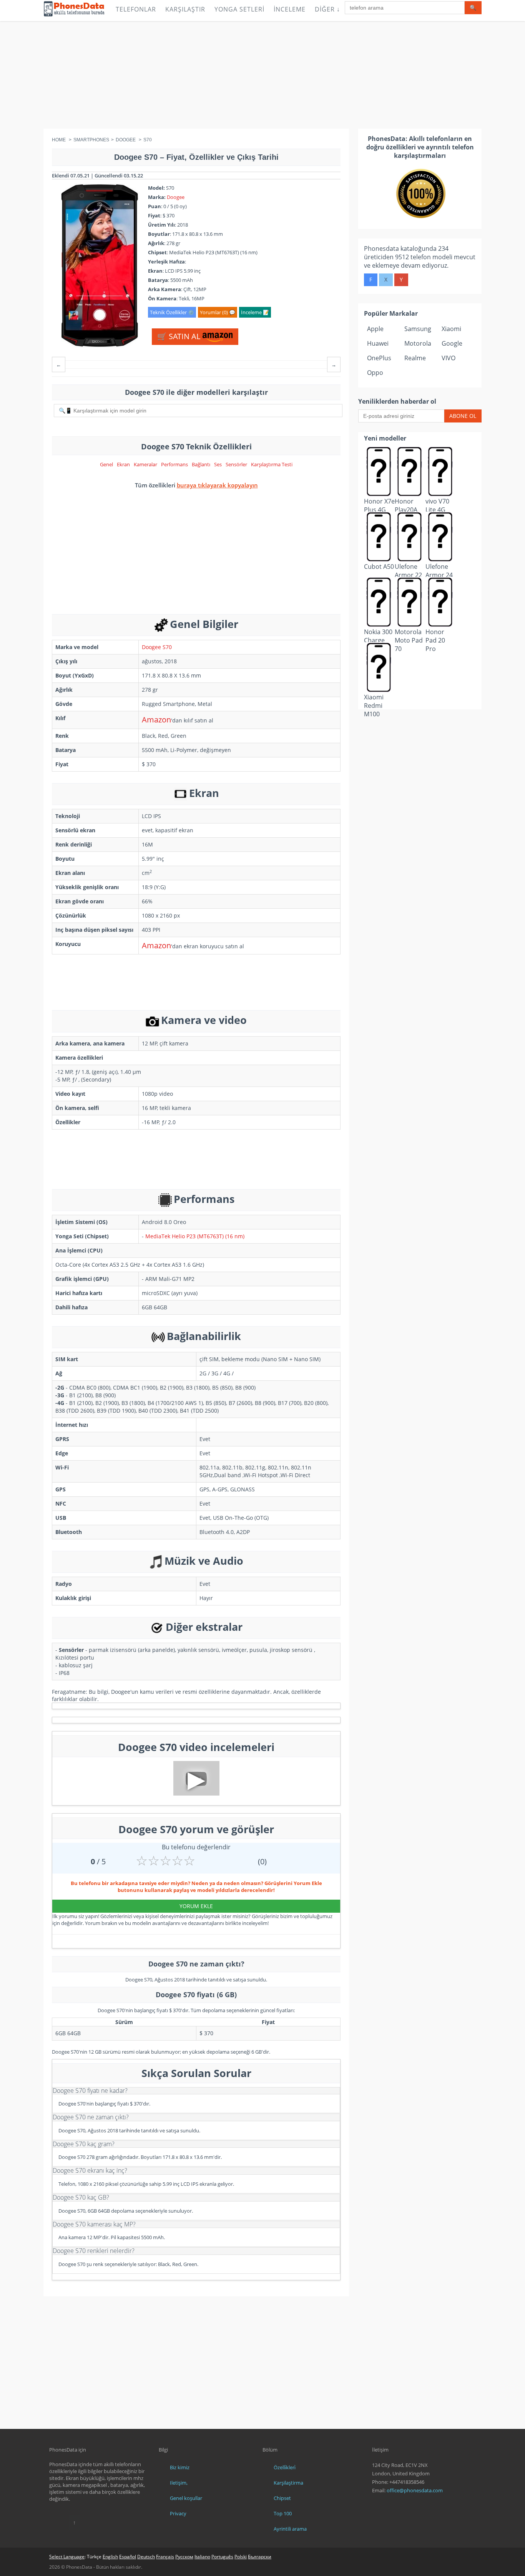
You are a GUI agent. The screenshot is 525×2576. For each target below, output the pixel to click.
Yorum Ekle (196, 1906)
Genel (106, 464)
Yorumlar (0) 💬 (218, 312)
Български (260, 2557)
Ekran (123, 464)
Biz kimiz (180, 2467)
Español (128, 2557)
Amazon (156, 720)
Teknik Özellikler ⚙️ (172, 312)
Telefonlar (136, 9)
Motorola (418, 343)
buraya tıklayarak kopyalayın (217, 485)
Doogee (176, 197)
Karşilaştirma (288, 2483)
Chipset (282, 2498)
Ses (218, 464)
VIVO (449, 358)
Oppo (375, 373)
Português (222, 2557)
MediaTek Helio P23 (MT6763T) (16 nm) (195, 1236)
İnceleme (290, 9)
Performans (174, 464)
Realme (415, 358)
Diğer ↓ (327, 9)
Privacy (178, 2513)
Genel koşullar (186, 2498)
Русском (184, 2557)
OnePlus (379, 358)
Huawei (378, 343)
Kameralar (145, 464)
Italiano (202, 2557)
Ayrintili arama (290, 2529)
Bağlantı (201, 464)
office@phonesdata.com (415, 2490)
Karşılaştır (185, 9)
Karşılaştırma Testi (272, 464)
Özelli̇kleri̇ (285, 2467)
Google (452, 343)
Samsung (418, 329)
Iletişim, (179, 2483)
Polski (241, 2557)
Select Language (67, 2557)
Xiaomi (451, 329)
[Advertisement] (262, 75)
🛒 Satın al (180, 336)
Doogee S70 (157, 647)
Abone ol (463, 416)
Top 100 (283, 2513)
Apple (375, 329)
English (110, 2557)
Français (165, 2557)
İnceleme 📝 (255, 312)
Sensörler (236, 464)
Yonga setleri (239, 9)
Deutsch (146, 2557)
